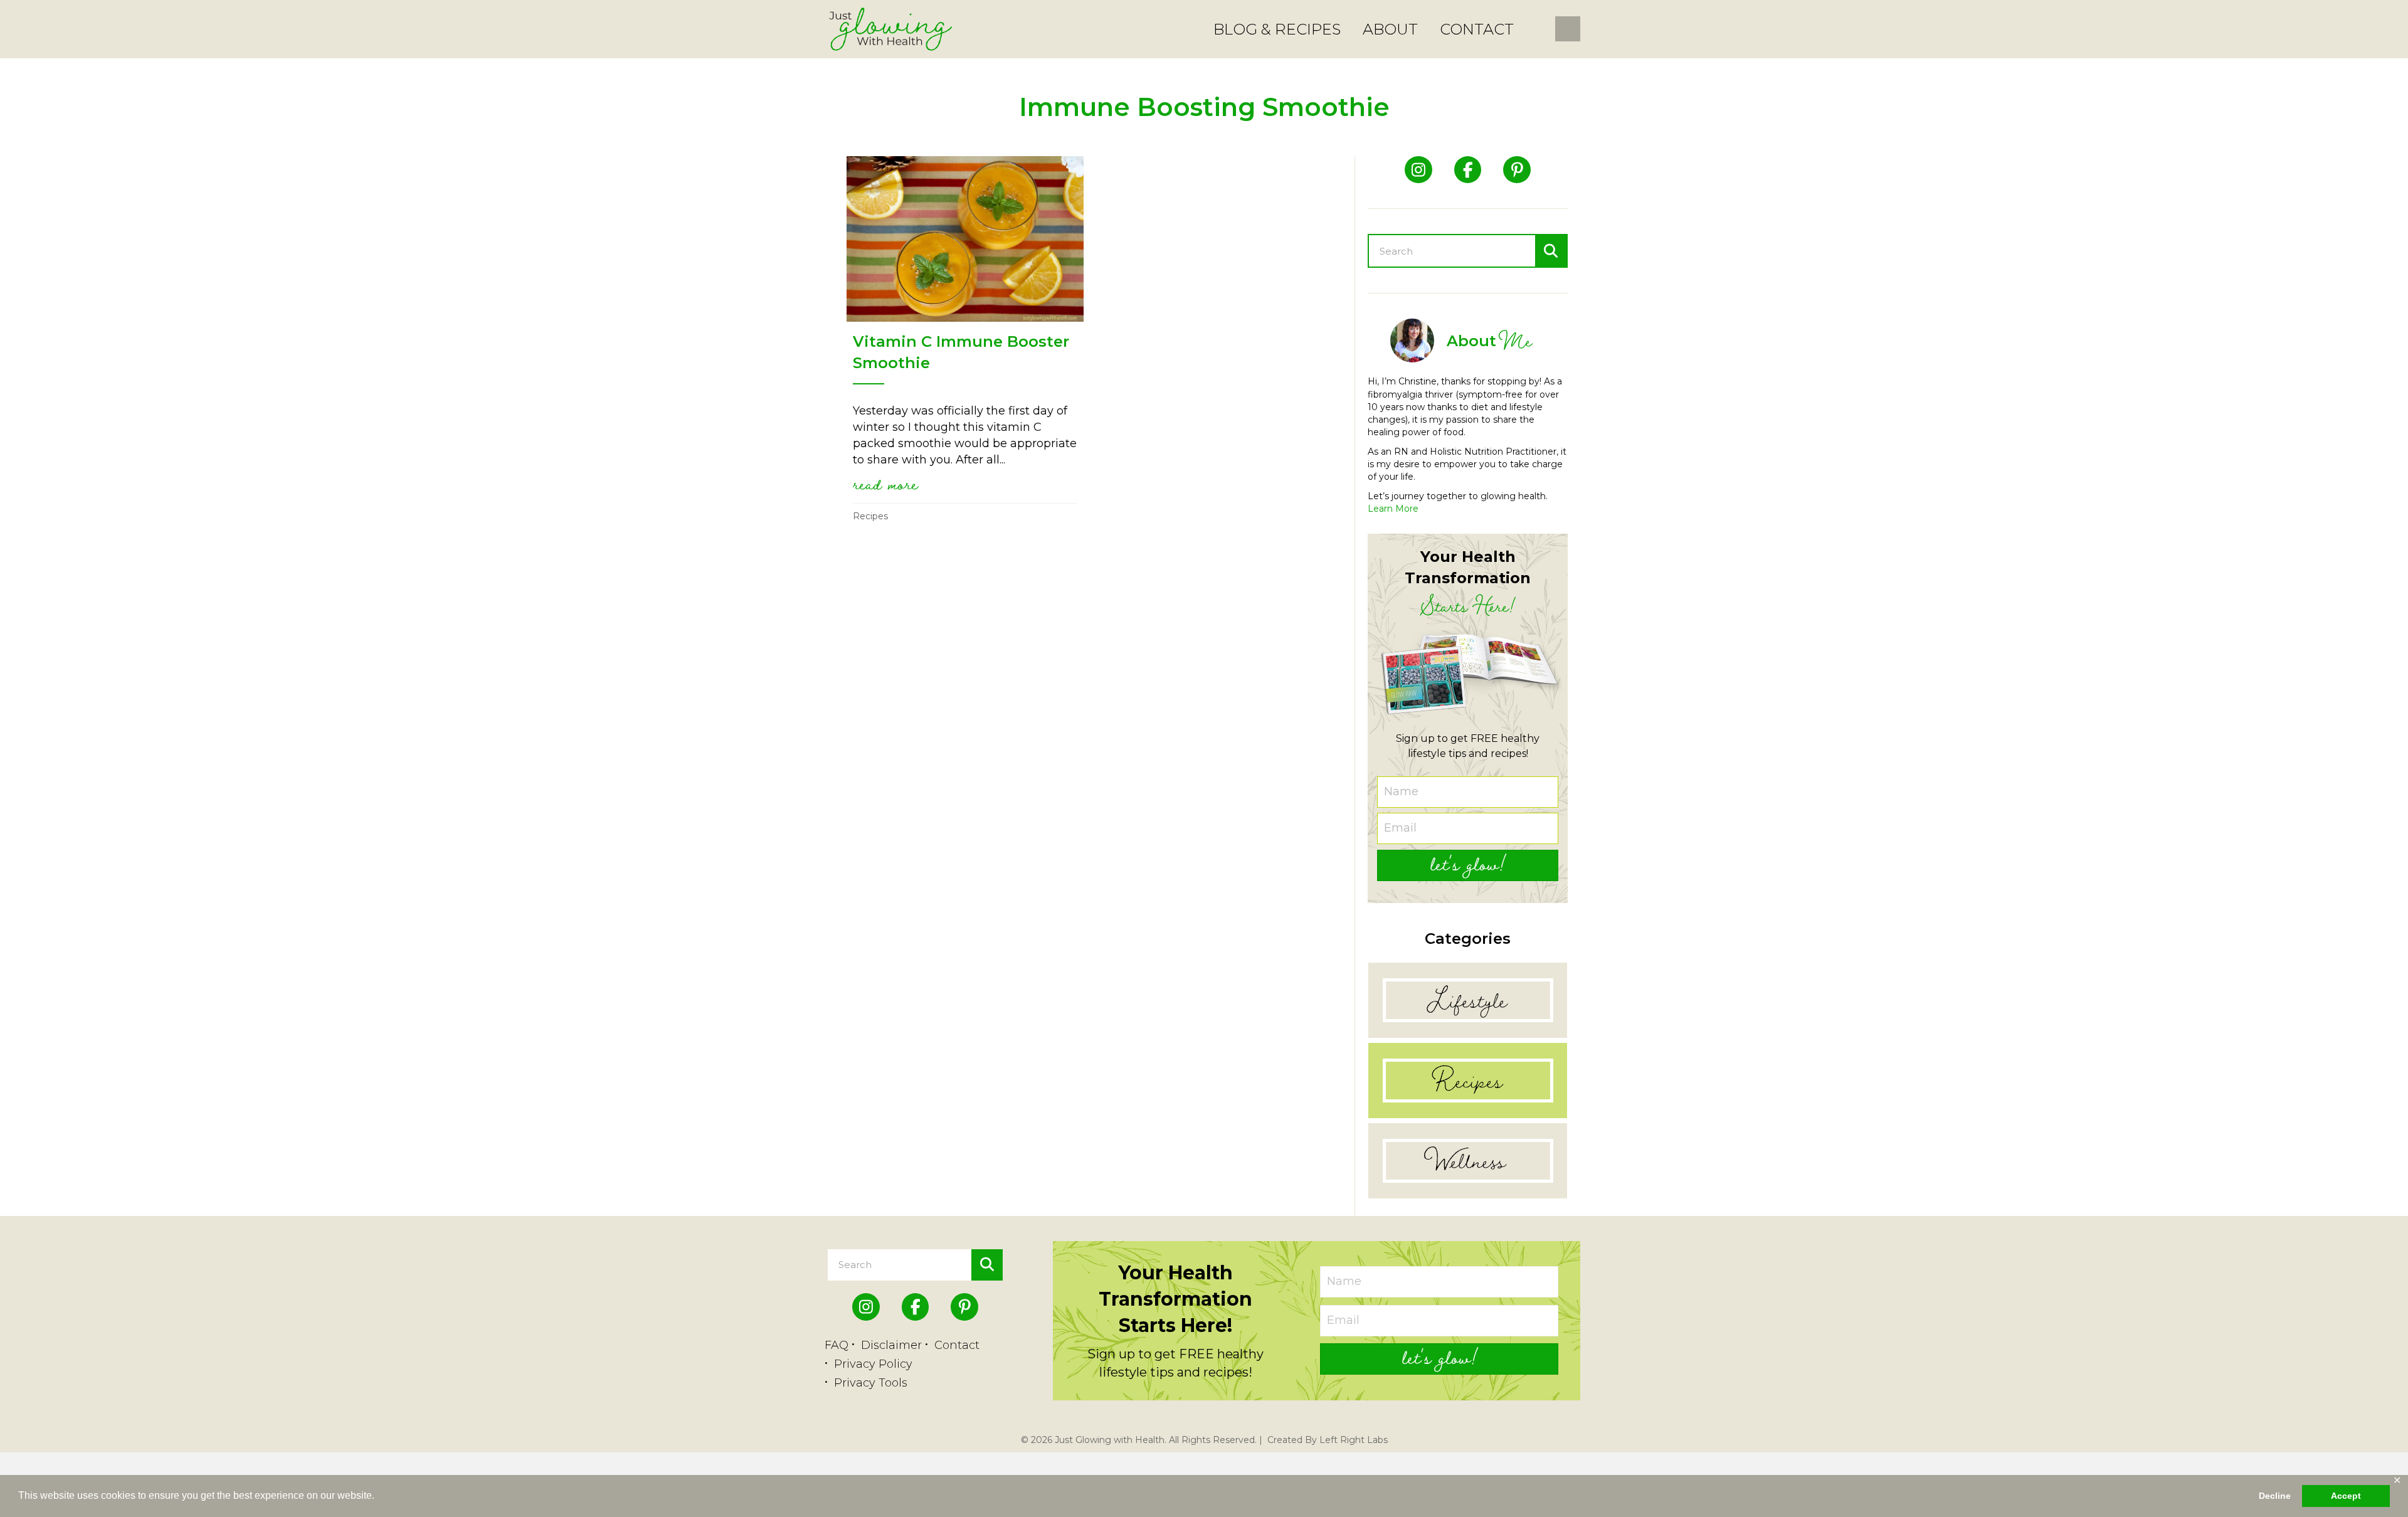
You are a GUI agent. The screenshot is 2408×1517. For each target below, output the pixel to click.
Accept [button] (2346, 1496)
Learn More (1393, 509)
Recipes (870, 516)
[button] (1468, 865)
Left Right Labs (1354, 1440)
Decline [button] (2275, 1496)
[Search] (1551, 251)
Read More (885, 484)
